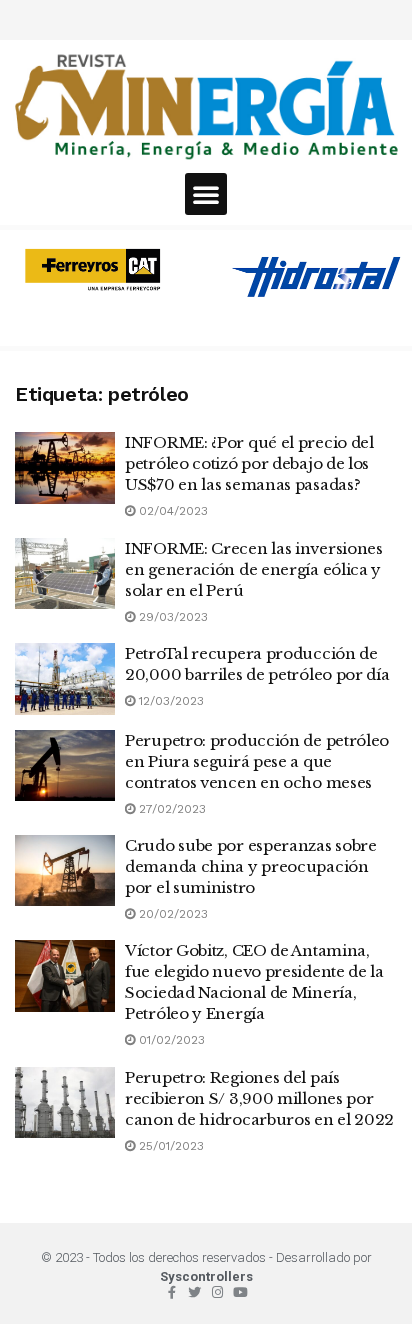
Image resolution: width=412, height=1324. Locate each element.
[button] (206, 194)
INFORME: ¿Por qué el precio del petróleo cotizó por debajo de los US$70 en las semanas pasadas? (249, 463)
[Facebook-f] (171, 1292)
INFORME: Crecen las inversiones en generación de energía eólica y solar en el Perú (254, 569)
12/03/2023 (169, 701)
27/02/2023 (170, 809)
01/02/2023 (170, 1040)
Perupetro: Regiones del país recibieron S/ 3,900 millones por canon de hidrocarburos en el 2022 (259, 1098)
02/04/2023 (171, 511)
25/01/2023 (169, 1146)
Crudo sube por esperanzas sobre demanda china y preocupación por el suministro (251, 866)
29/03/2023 (171, 617)
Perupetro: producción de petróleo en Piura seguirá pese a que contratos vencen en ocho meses (257, 761)
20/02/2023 (171, 914)
